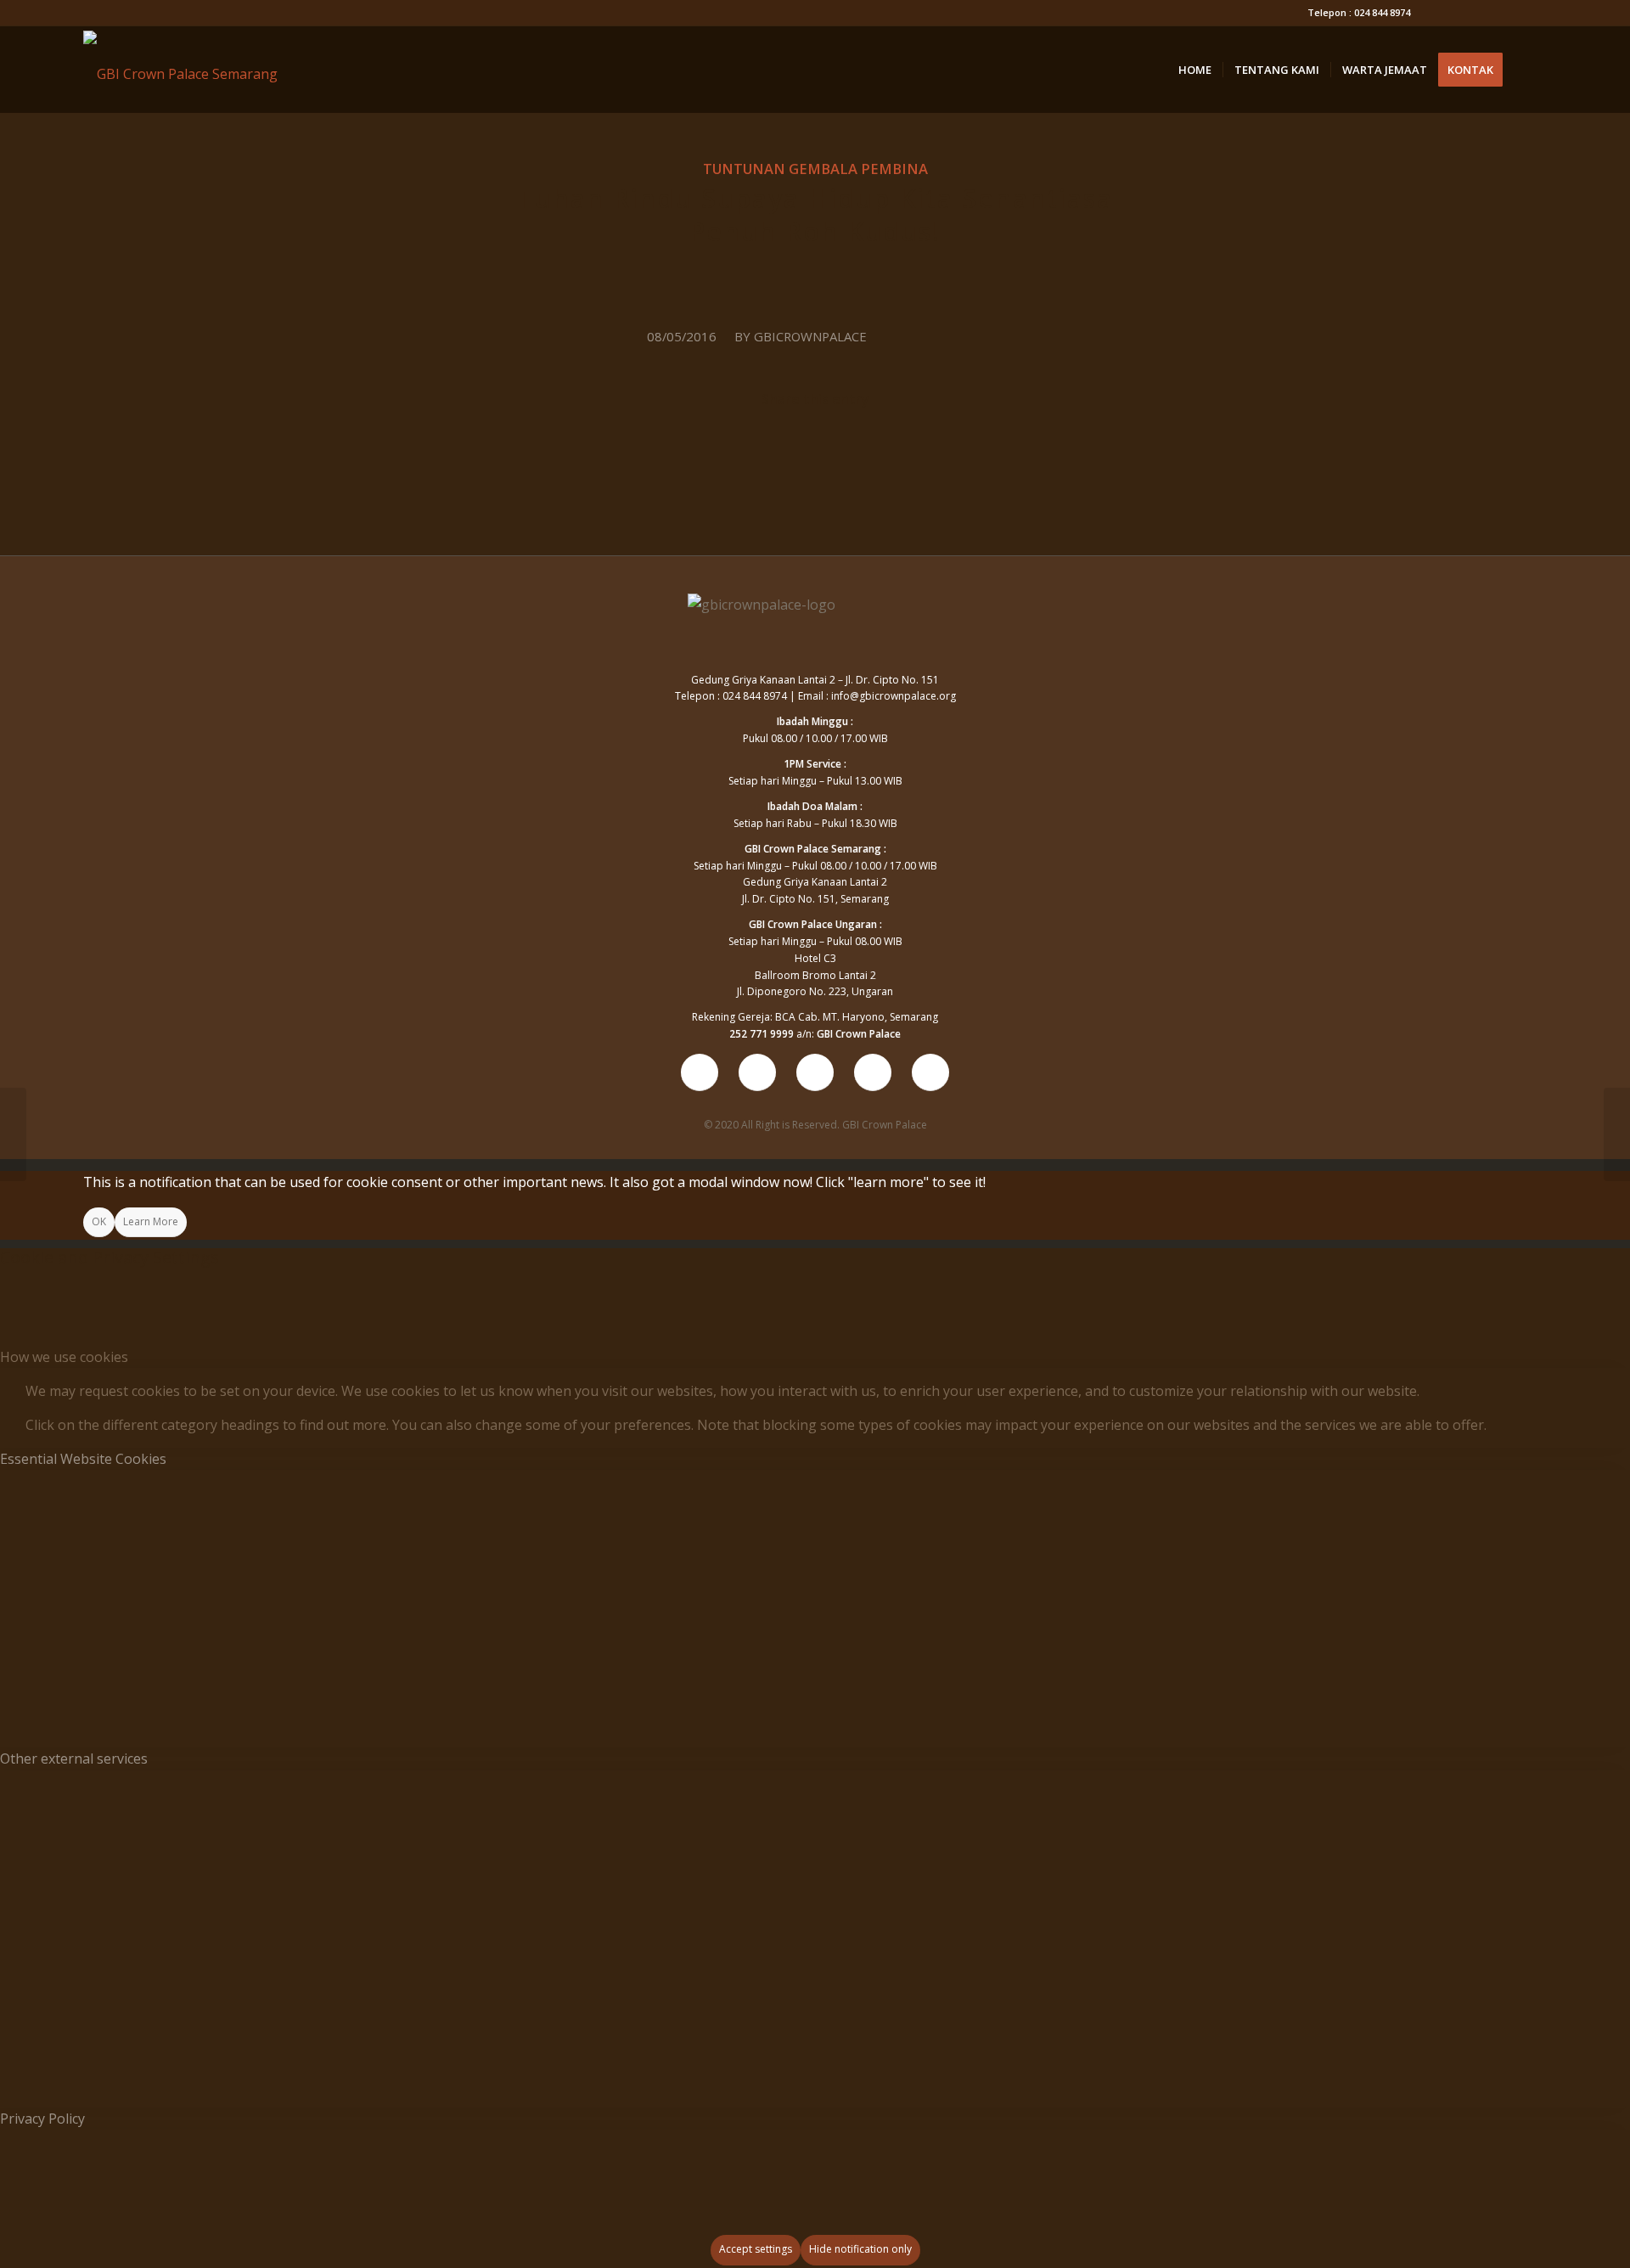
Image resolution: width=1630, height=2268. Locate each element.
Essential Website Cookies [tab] (83, 1459)
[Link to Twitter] (1508, 13)
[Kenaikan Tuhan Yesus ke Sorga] (13, 1134)
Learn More (151, 1221)
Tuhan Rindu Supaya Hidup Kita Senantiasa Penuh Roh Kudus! (815, 215)
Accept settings (756, 2249)
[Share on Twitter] (691, 451)
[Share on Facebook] (566, 451)
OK (99, 1221)
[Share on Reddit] (1065, 451)
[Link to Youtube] (1432, 13)
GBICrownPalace (810, 336)
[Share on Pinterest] (940, 451)
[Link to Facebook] (1457, 13)
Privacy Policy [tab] (42, 2119)
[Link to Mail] (1534, 13)
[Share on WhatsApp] (816, 451)
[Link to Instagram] (1483, 13)
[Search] (1530, 70)
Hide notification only (860, 2249)
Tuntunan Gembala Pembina (815, 169)
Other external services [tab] (74, 1759)
